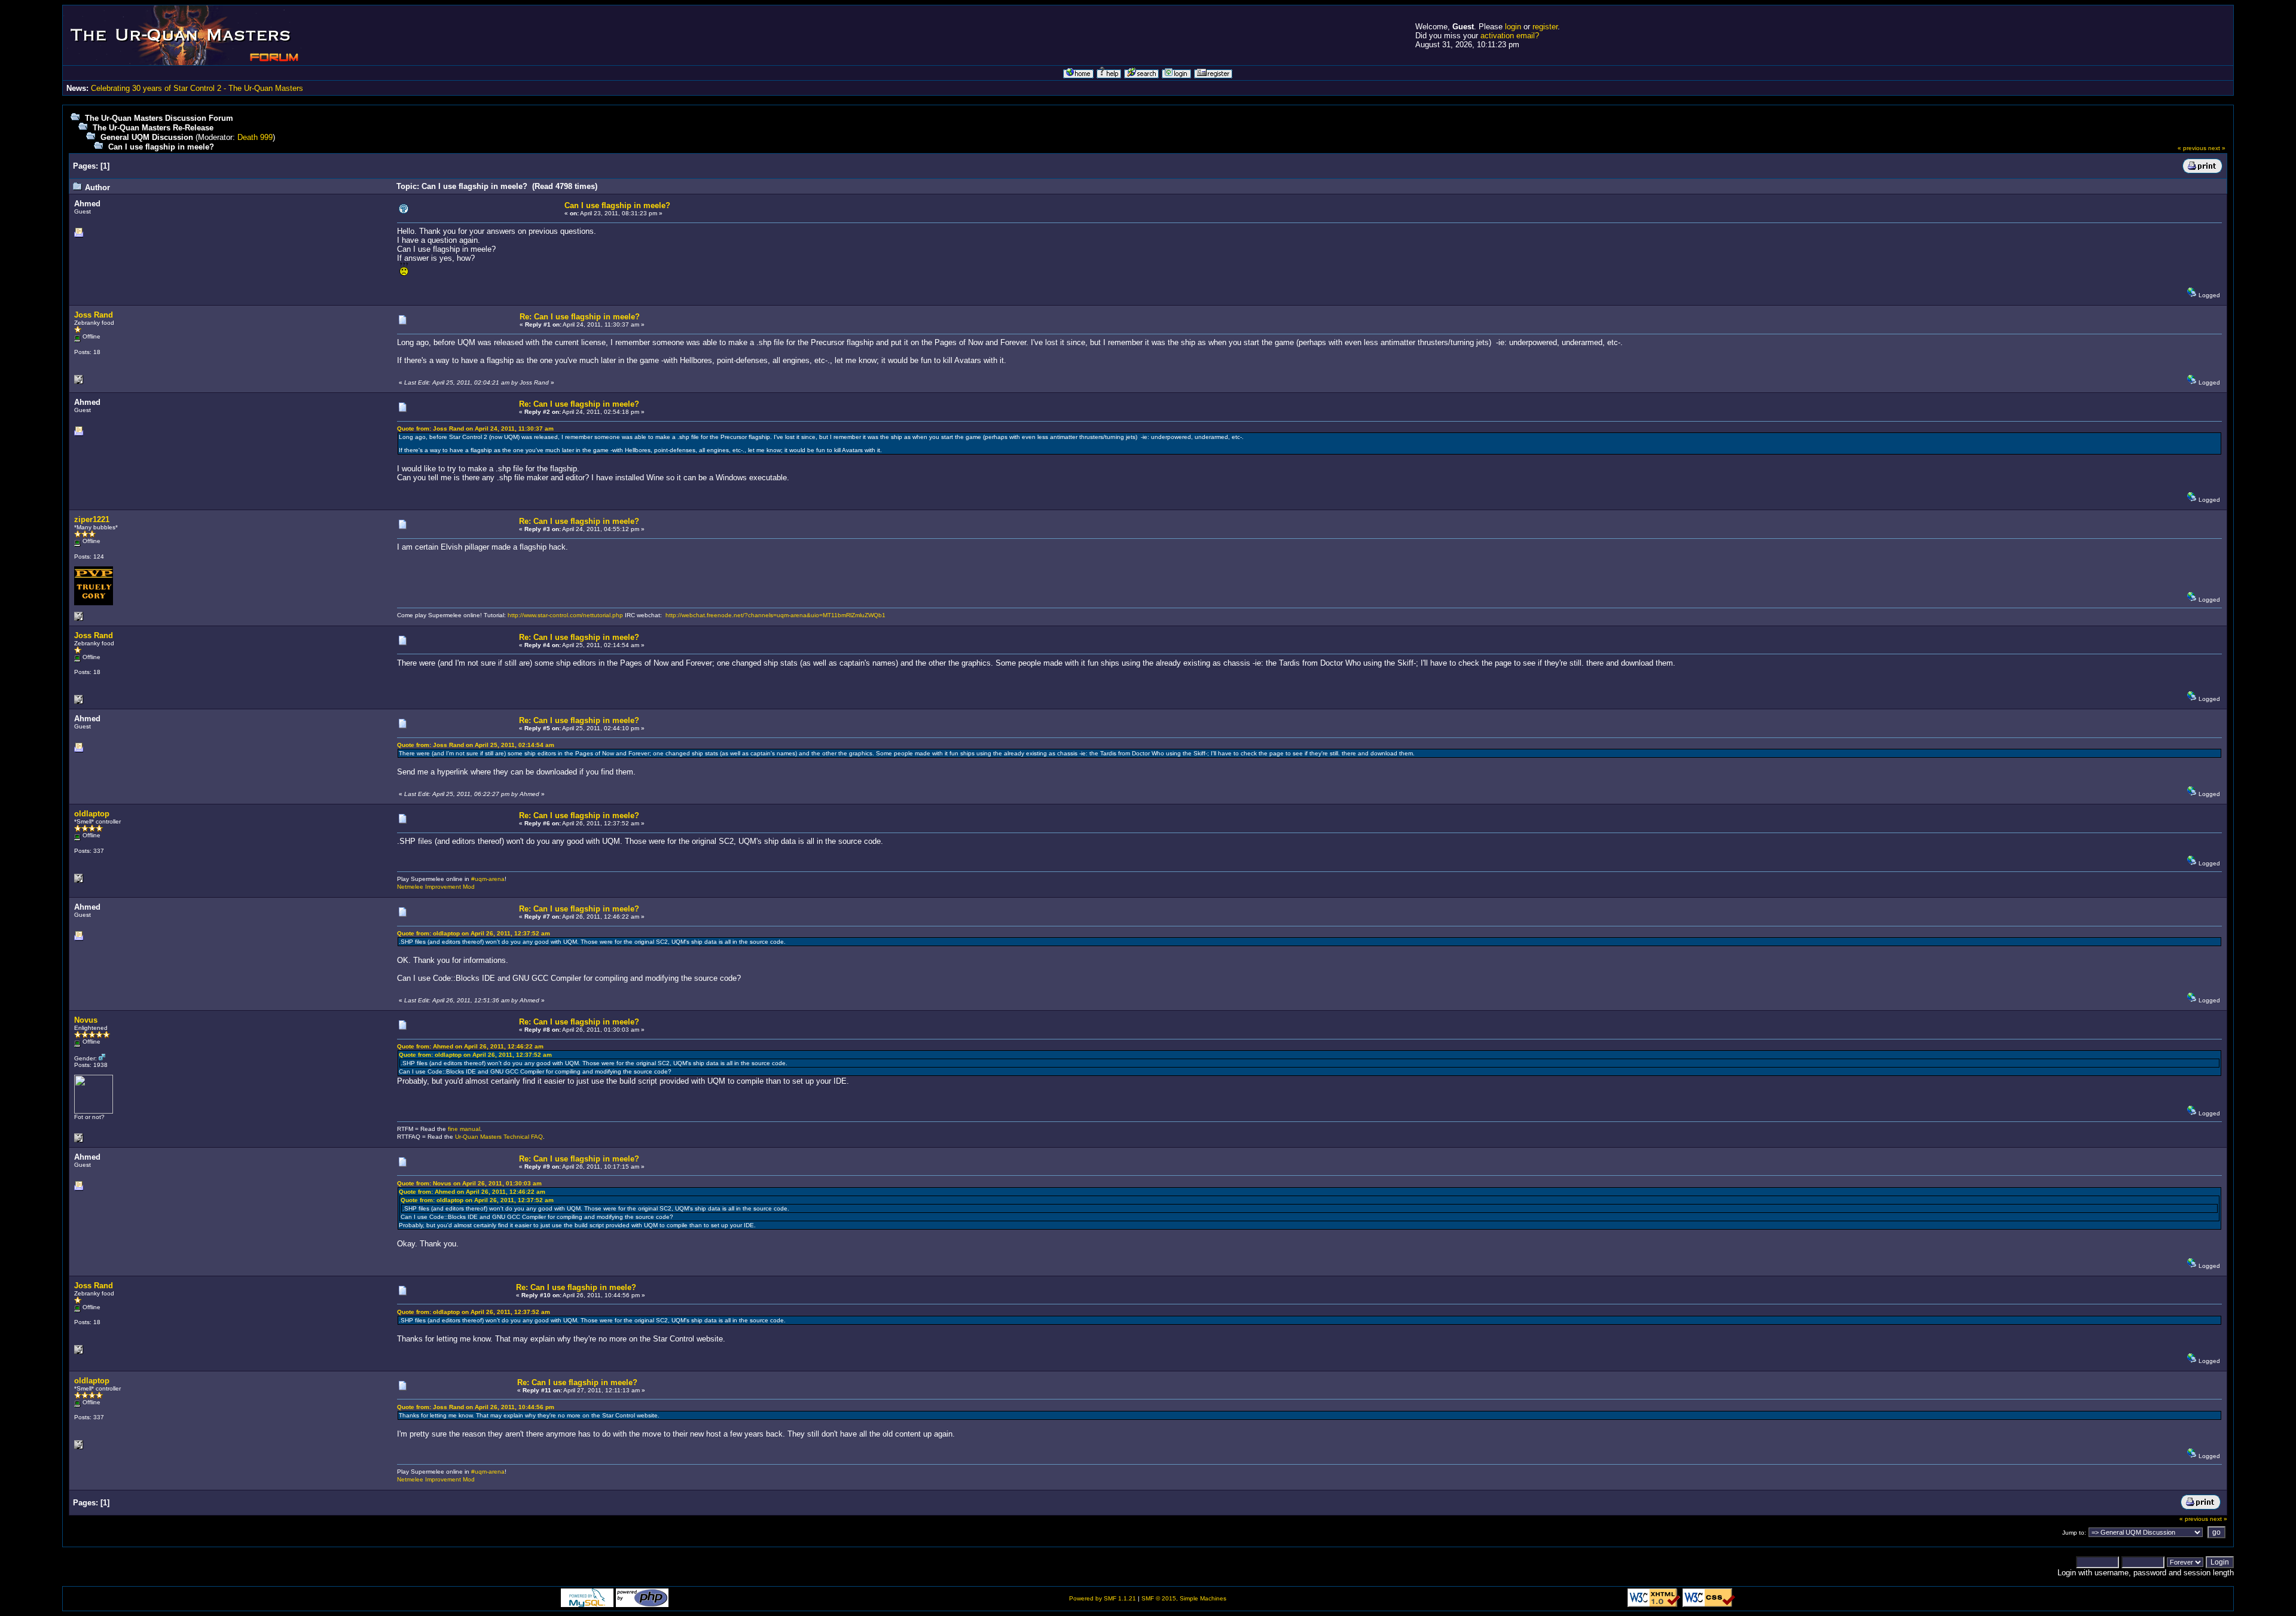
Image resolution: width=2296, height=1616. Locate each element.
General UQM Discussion (147, 137)
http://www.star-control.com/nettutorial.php (565, 615)
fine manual (464, 1129)
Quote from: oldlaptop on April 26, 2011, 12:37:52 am (474, 933)
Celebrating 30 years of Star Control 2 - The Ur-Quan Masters (197, 88)
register (1545, 27)
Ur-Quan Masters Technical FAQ (499, 1137)
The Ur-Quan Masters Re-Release (153, 128)
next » (2217, 148)
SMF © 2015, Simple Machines (1184, 1598)
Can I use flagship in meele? (161, 147)
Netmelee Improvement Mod (436, 887)
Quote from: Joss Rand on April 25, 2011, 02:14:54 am (476, 745)
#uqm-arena (488, 879)
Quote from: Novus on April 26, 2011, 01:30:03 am (469, 1183)
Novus (86, 1020)
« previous (2192, 148)
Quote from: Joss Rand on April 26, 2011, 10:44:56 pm (476, 1407)
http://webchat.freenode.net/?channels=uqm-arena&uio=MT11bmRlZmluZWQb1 (775, 615)
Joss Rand (94, 315)
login (1513, 27)
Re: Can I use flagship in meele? (580, 317)
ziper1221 (92, 519)
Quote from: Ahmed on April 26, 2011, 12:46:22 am (470, 1046)
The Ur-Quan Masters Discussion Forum (159, 118)
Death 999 (255, 137)
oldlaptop (92, 814)
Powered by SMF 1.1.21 (1103, 1598)
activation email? (1510, 36)
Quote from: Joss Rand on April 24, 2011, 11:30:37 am (475, 429)
